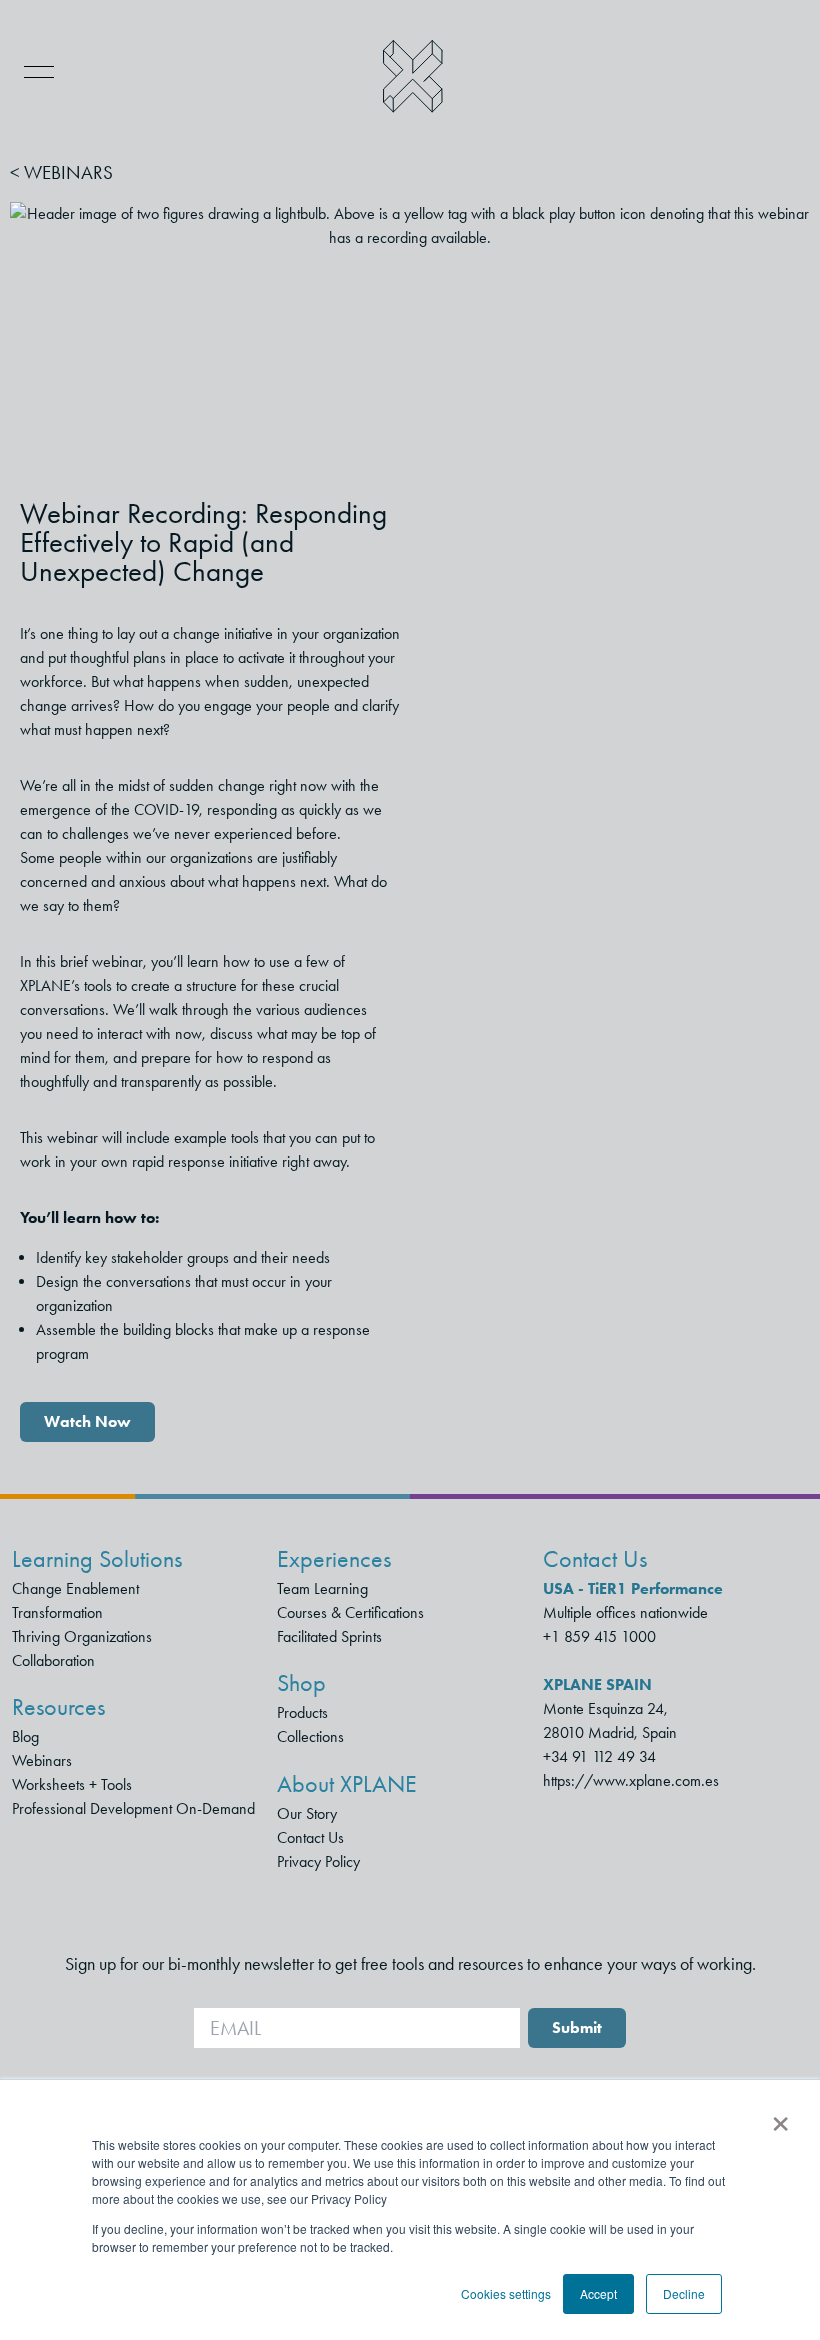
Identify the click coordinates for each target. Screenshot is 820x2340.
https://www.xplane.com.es (631, 1780)
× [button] (780, 2117)
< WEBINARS (61, 172)
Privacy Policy (318, 1861)
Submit (577, 2027)
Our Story (307, 1813)
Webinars (42, 1760)
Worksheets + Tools (72, 1784)
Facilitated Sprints (329, 1636)
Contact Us (310, 1837)
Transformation (57, 1612)
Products (302, 1712)
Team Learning (322, 1588)
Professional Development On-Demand (133, 1808)
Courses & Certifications (350, 1612)
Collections (310, 1736)
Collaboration (53, 1660)
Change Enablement (75, 1588)
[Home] (413, 76)
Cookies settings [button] (506, 2293)
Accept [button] (598, 2293)
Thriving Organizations (82, 1636)
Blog (25, 1736)
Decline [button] (684, 2293)
